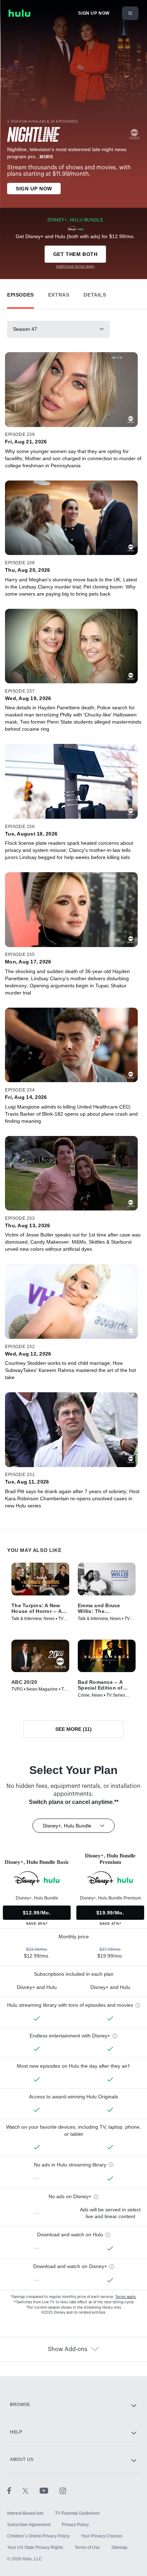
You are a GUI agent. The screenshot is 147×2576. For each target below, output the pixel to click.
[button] (21, 293)
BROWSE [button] (20, 2405)
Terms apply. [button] (126, 2297)
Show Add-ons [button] (68, 2349)
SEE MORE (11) (73, 1729)
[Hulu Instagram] (63, 2490)
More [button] (46, 157)
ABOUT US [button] (22, 2459)
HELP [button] (16, 2432)
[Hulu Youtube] (50, 2490)
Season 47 (25, 329)
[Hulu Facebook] (15, 2490)
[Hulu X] (31, 2490)
